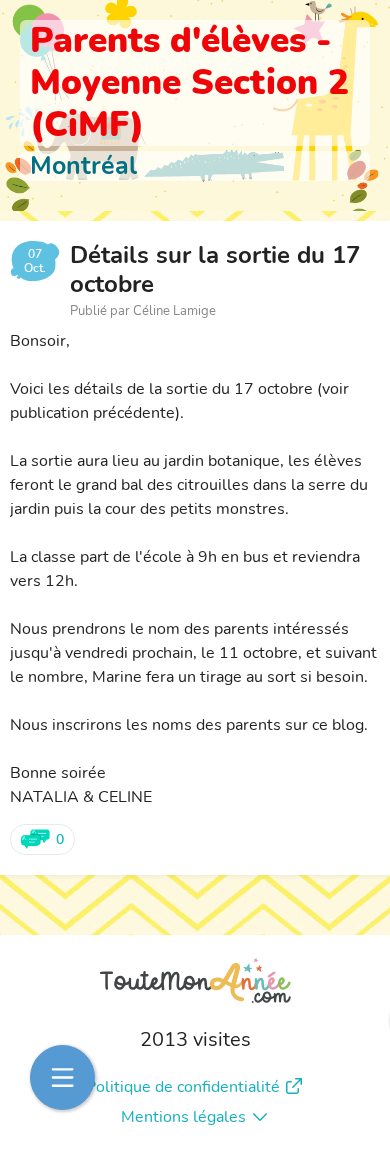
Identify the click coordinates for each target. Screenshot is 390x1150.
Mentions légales (183, 1117)
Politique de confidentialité (183, 1087)
